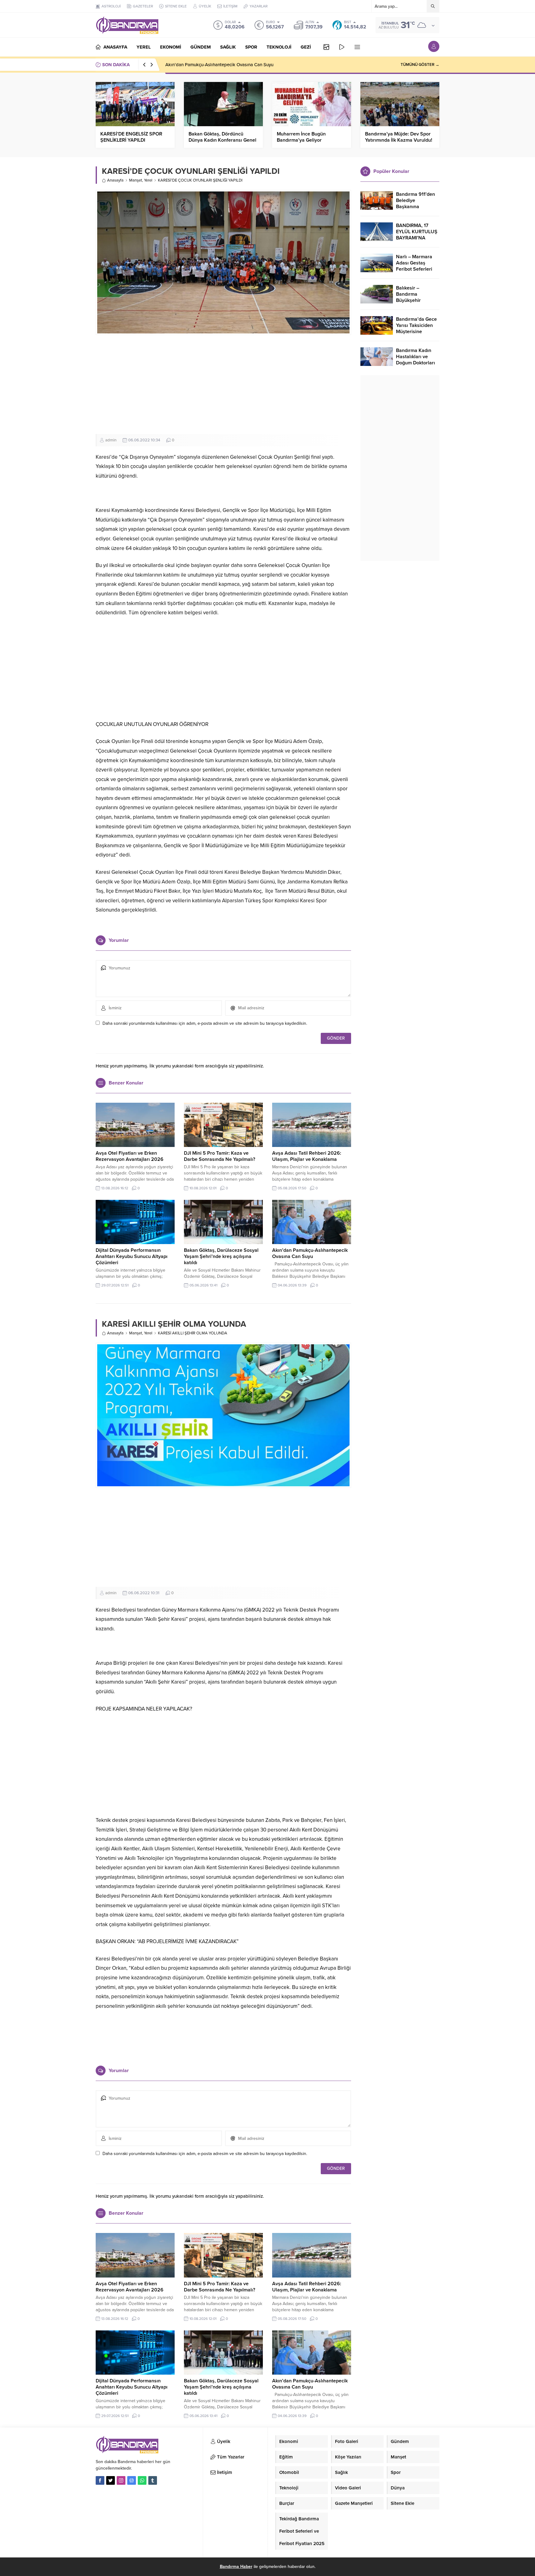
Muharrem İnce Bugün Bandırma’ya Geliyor (301, 137)
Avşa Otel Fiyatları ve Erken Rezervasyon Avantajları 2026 (130, 1156)
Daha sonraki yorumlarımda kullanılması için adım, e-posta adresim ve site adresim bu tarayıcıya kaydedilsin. (205, 1023)
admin (111, 440)
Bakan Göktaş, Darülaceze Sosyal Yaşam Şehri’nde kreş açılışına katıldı (221, 1256)
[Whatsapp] (142, 2480)
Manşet (136, 180)
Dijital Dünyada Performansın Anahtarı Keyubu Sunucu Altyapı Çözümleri (132, 1256)
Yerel (148, 180)
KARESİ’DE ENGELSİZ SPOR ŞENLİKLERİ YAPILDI (131, 137)
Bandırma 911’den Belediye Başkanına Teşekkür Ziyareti (415, 204)
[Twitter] (111, 2480)
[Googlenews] (132, 2480)
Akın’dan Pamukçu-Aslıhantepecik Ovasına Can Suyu (219, 65)
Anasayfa (115, 180)
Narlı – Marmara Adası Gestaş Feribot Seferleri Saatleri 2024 (414, 266)
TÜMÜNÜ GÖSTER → (420, 65)
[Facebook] (100, 2480)
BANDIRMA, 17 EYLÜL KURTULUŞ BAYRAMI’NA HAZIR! (417, 235)
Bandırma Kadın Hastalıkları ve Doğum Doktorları (415, 357)
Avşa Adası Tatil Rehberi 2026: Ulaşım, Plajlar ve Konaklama (307, 1156)
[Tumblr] (153, 2480)
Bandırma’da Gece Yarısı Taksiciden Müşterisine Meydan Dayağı (416, 328)
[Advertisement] (223, 384)
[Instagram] (121, 2480)
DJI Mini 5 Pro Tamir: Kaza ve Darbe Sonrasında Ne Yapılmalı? (220, 1156)
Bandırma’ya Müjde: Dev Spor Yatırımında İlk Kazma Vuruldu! (399, 137)
